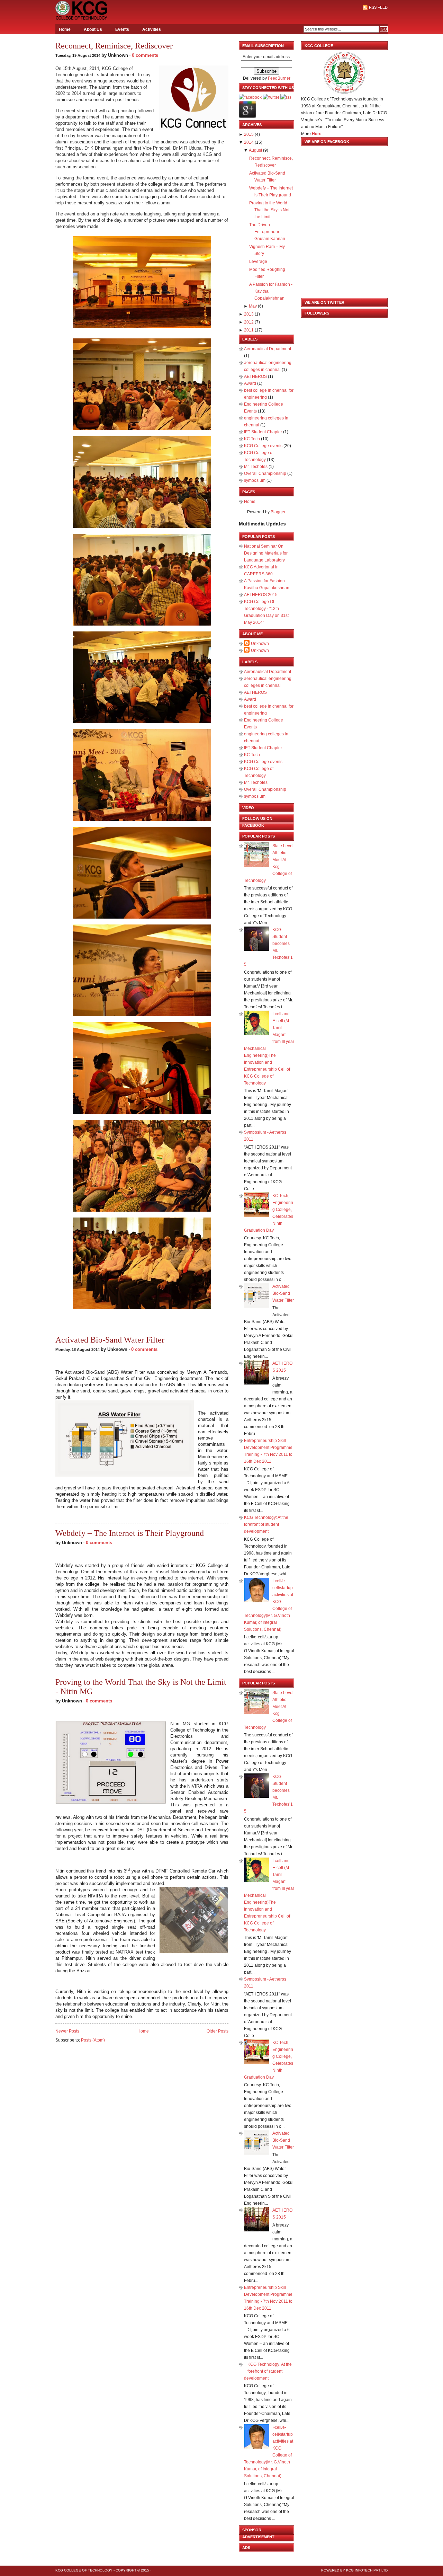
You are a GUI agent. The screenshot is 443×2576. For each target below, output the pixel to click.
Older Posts (218, 2031)
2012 (249, 322)
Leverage (258, 262)
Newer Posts (67, 2031)
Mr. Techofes (256, 467)
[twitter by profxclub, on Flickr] (271, 97)
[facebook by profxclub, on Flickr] (250, 97)
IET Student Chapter (264, 432)
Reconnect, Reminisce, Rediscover (114, 46)
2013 (249, 314)
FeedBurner (279, 78)
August (255, 150)
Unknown (260, 644)
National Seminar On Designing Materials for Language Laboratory (266, 553)
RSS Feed (378, 7)
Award (251, 383)
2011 (249, 330)
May (253, 306)
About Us (93, 29)
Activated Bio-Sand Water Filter (110, 1340)
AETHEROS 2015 (261, 595)
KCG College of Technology (84, 2570)
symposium (255, 480)
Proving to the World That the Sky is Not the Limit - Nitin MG (141, 1687)
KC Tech (252, 439)
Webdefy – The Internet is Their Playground (130, 1533)
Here (317, 134)
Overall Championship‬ (266, 473)
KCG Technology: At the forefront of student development (266, 1524)
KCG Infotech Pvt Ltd (367, 2570)
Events (122, 29)
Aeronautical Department (268, 349)
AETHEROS (256, 377)
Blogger (278, 512)
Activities (152, 29)
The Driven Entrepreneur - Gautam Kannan (267, 232)
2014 (249, 142)
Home (65, 29)
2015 (249, 134)
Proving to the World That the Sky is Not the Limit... (269, 210)
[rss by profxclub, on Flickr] (286, 97)
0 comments (145, 55)
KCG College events (264, 446)
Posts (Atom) (93, 2040)
